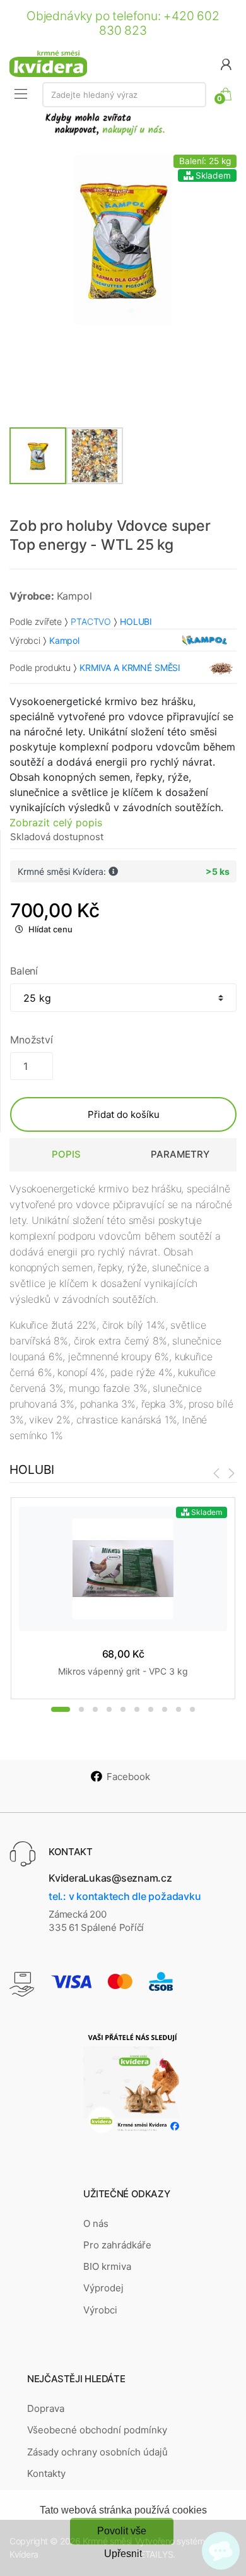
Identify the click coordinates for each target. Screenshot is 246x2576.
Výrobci (100, 2310)
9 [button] (179, 1709)
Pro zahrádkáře (117, 2245)
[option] (123, 240)
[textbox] (124, 95)
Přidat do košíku (124, 1114)
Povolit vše (122, 2531)
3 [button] (95, 1709)
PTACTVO (91, 621)
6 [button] (137, 1709)
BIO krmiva (107, 2266)
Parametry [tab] (180, 1154)
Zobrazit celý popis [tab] (56, 822)
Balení (24, 971)
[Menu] (21, 94)
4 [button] (109, 1709)
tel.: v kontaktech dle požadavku (125, 1896)
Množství (32, 1040)
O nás (96, 2223)
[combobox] (124, 95)
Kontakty (46, 2473)
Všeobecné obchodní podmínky (97, 2430)
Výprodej (103, 2288)
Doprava (46, 2408)
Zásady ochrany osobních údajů (97, 2452)
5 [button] (123, 1709)
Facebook (128, 1777)
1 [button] (61, 1709)
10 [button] (192, 1709)
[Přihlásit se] (226, 63)
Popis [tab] (66, 1154)
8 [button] (165, 1709)
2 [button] (81, 1709)
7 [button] (151, 1709)
